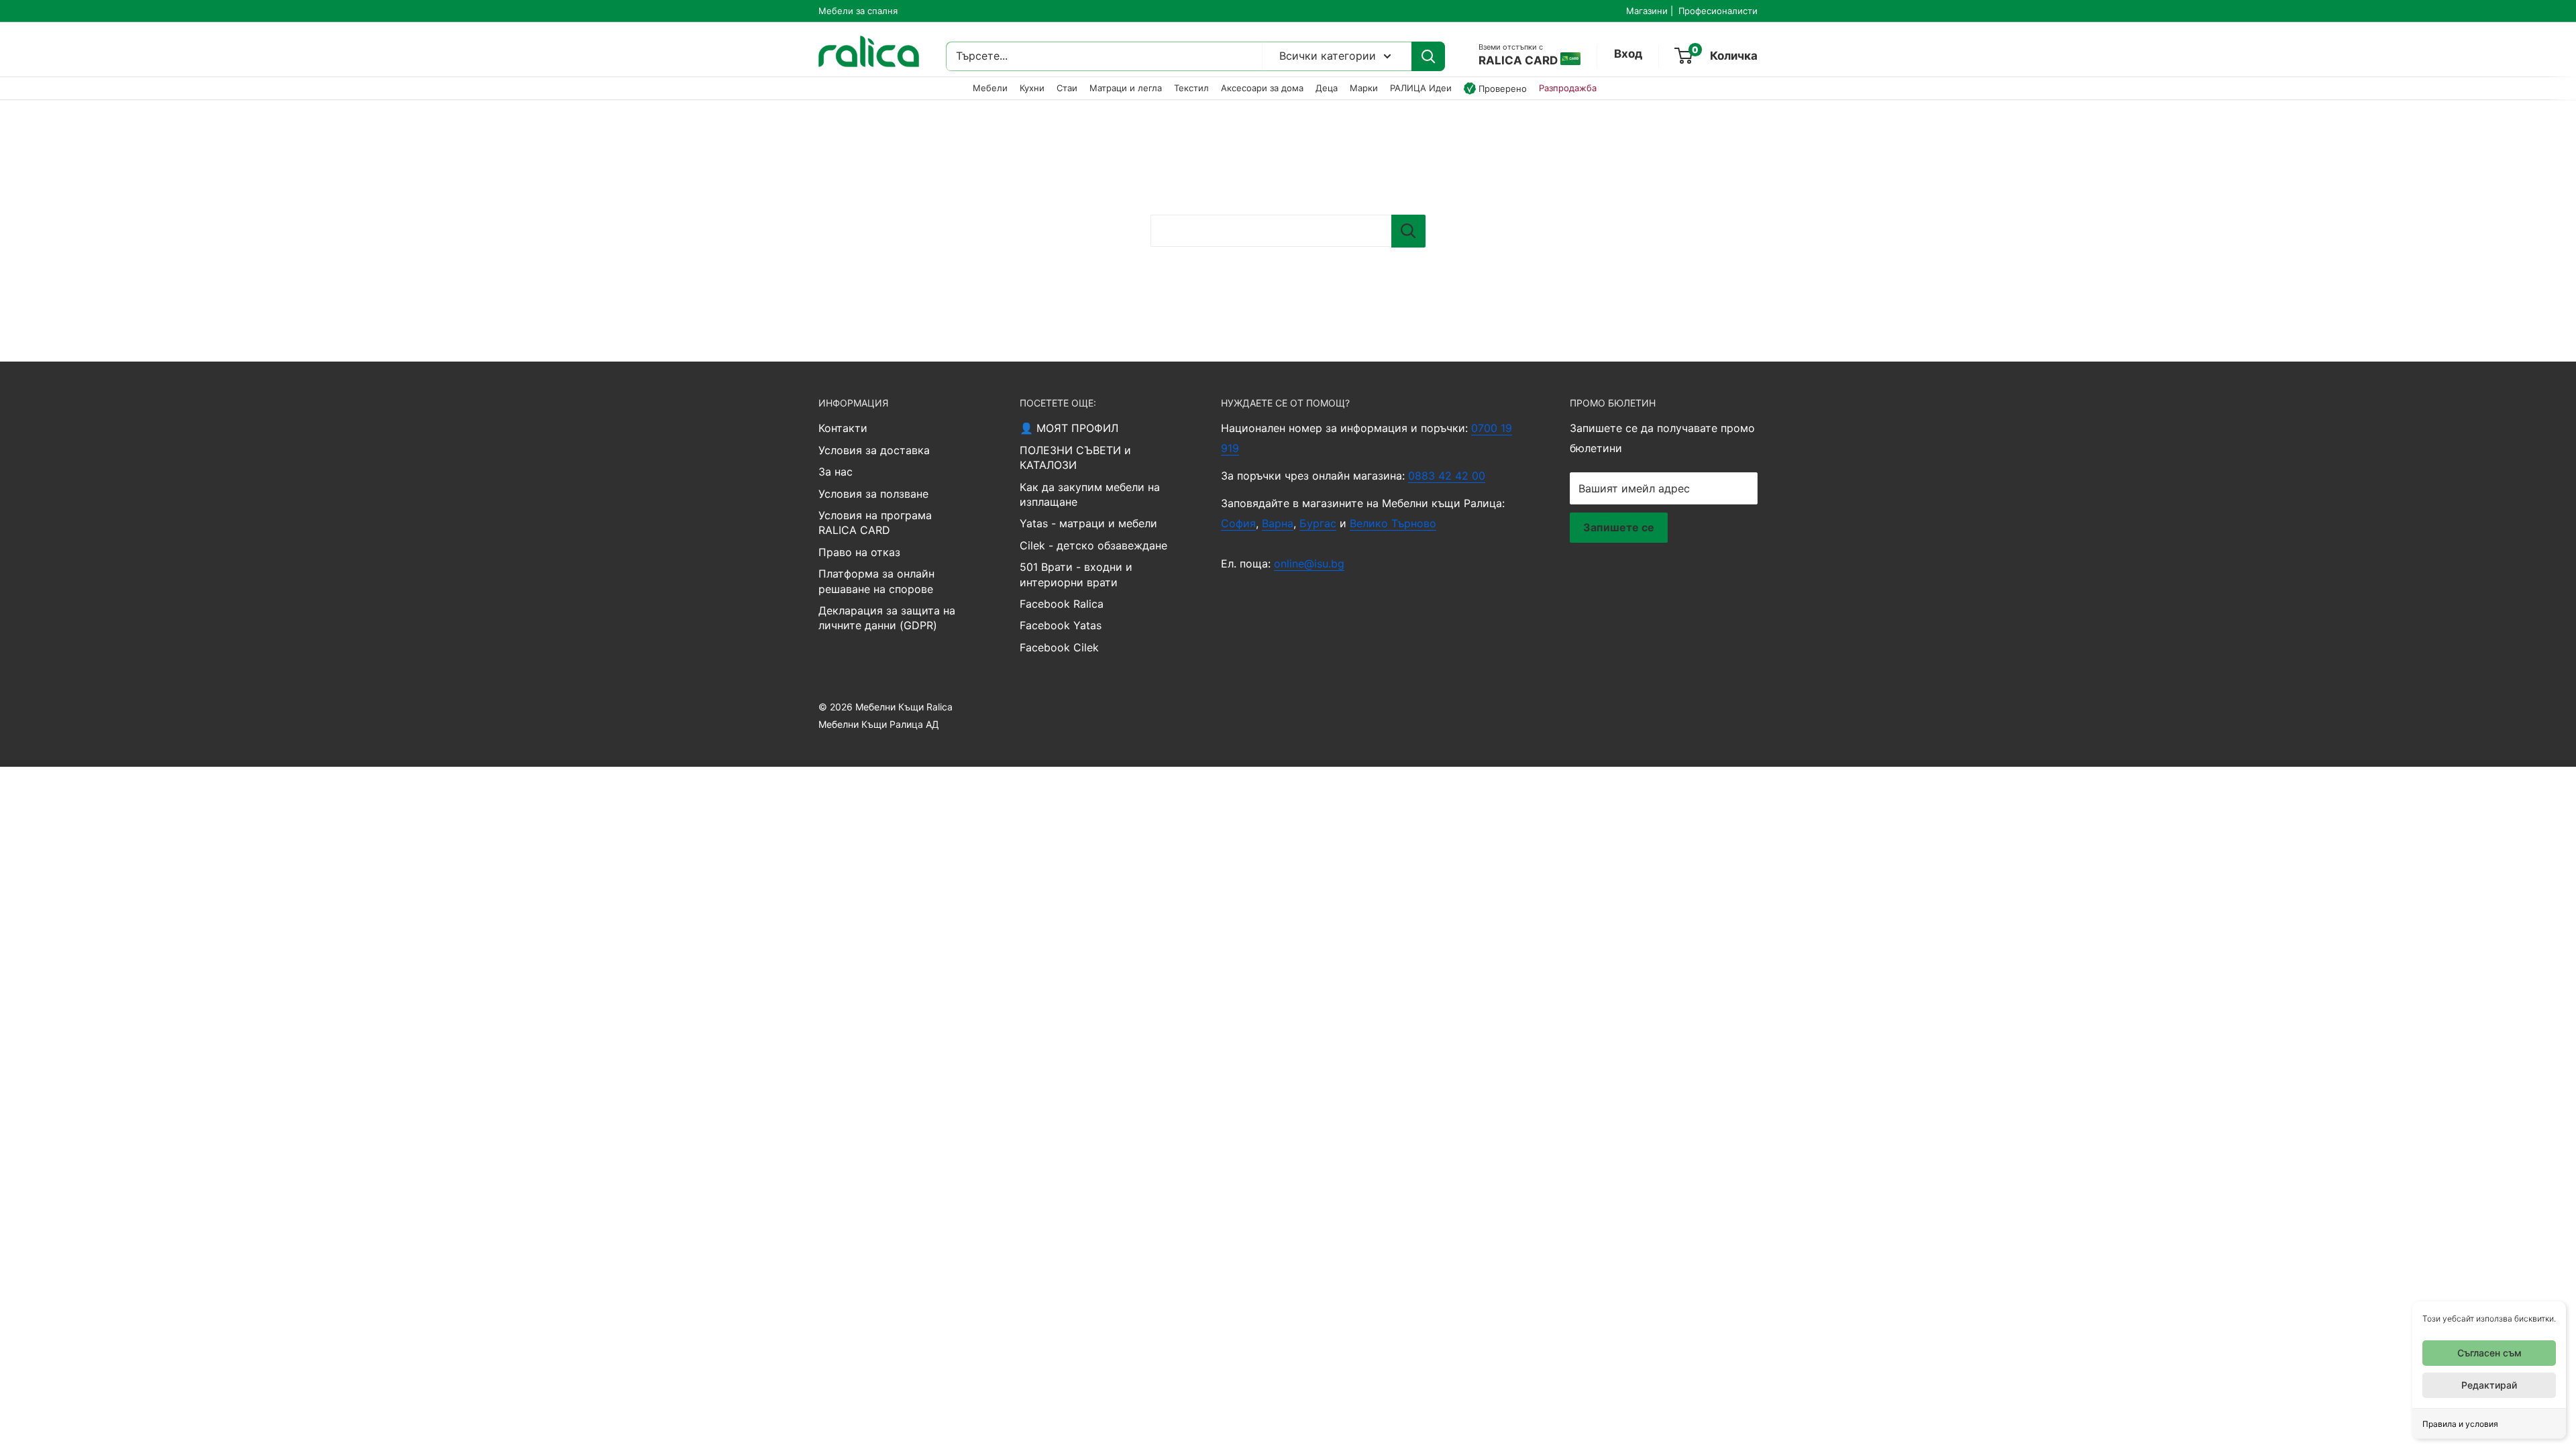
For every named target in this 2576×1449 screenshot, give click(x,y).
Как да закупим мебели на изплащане (1090, 494)
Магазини (1647, 11)
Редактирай (2489, 1385)
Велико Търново (1393, 523)
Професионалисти (1718, 11)
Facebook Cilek (1059, 647)
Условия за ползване (873, 494)
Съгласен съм (2489, 1353)
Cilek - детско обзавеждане (1093, 545)
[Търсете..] (1428, 56)
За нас (836, 472)
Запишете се (1619, 527)
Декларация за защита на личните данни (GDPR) (887, 618)
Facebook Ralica (1062, 604)
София (1238, 523)
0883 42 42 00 (1447, 476)
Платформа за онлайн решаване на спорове (876, 581)
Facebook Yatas (1061, 625)
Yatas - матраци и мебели (1088, 523)
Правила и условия (2460, 1424)
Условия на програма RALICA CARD (875, 523)
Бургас (1318, 523)
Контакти (843, 428)
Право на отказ (859, 552)
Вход (1628, 54)
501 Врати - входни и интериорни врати (1076, 574)
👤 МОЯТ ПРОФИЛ (1069, 428)
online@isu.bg (1309, 563)
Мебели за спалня (858, 11)
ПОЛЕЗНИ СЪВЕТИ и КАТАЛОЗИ (1075, 458)
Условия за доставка (874, 450)
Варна (1278, 523)
